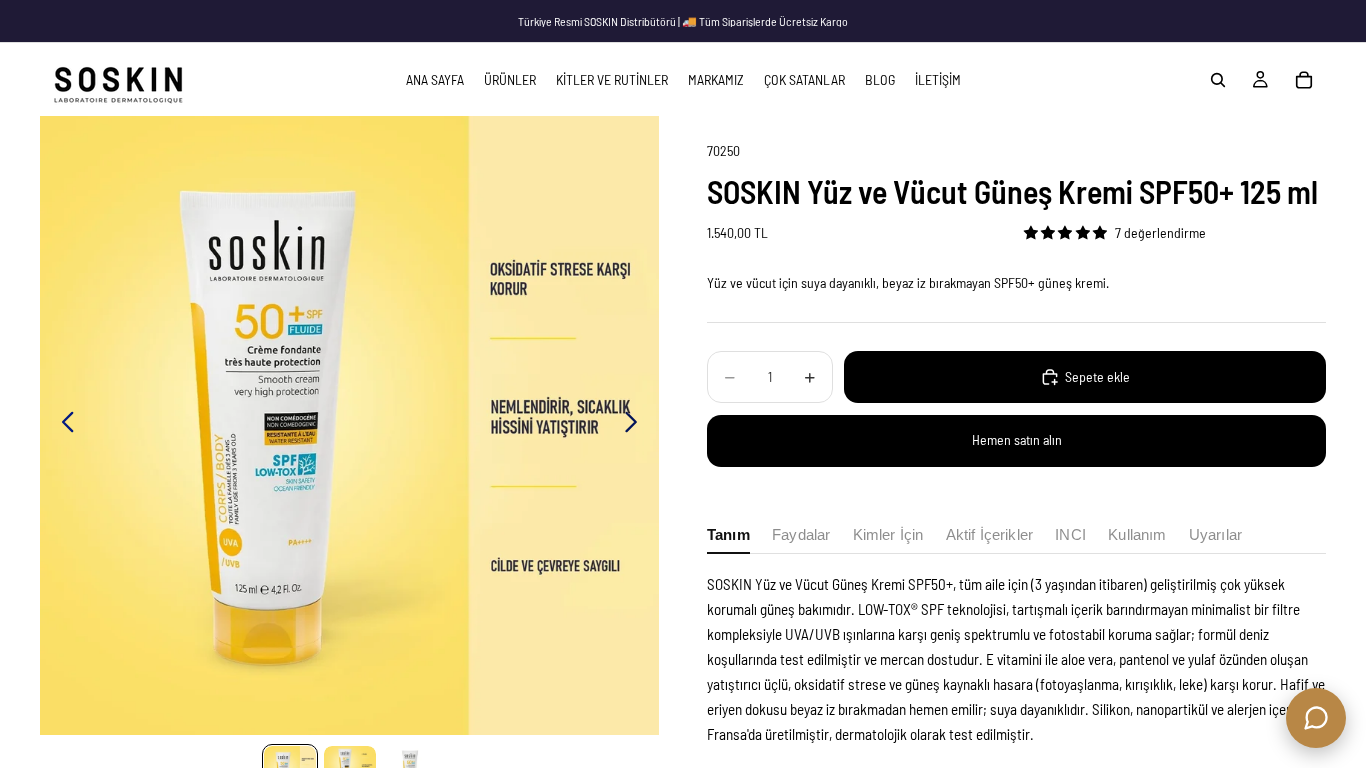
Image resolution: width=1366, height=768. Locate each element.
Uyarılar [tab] (1215, 535)
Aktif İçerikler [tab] (989, 535)
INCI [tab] (1070, 535)
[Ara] (1218, 80)
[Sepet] (1304, 80)
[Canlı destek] (1316, 718)
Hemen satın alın (1017, 439)
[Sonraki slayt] (636, 426)
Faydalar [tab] (801, 535)
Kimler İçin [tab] (888, 535)
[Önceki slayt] (62, 426)
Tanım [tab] (728, 535)
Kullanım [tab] (1137, 535)
